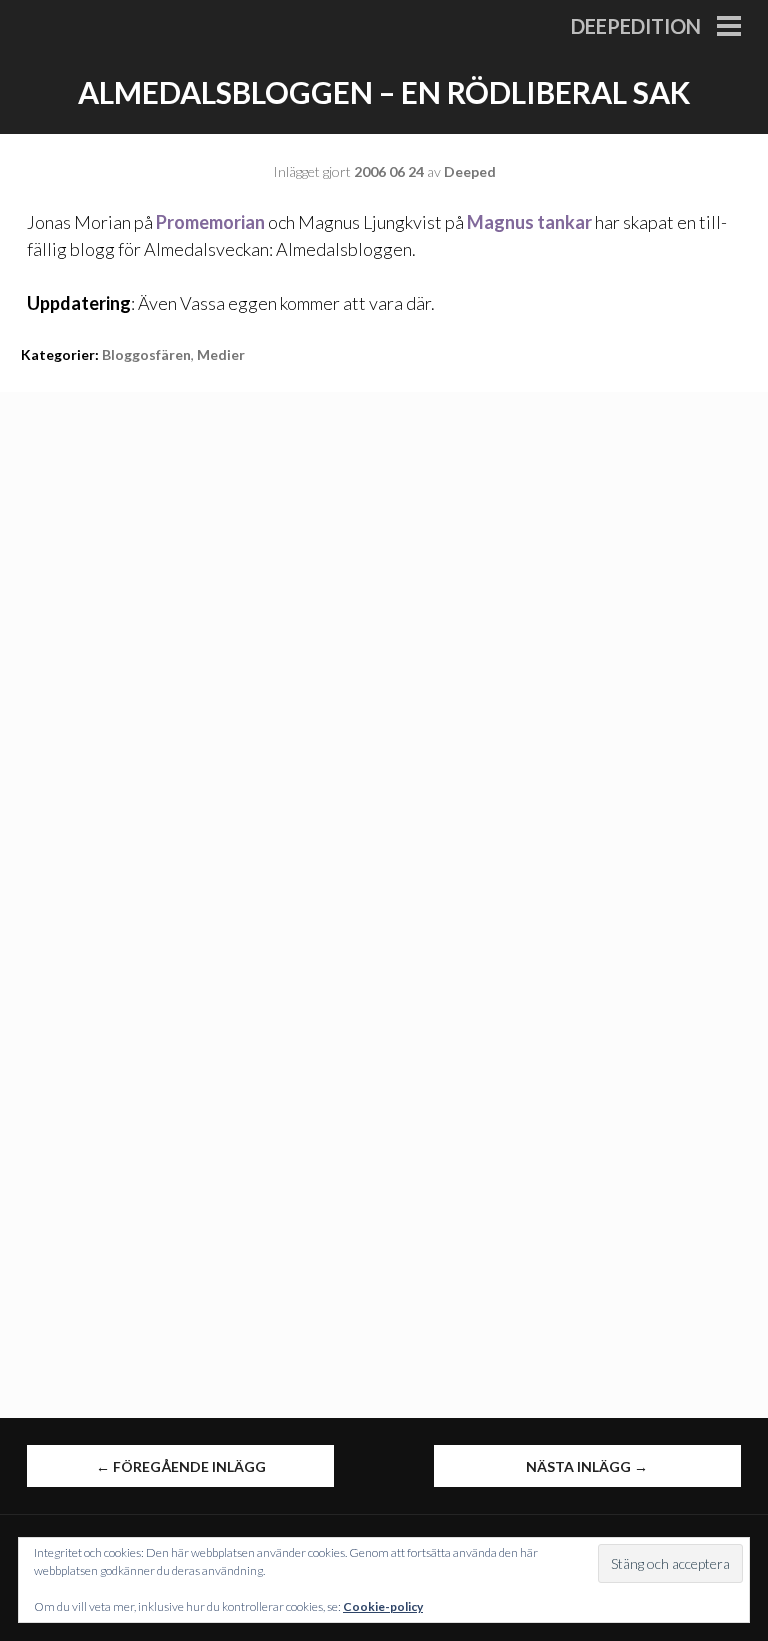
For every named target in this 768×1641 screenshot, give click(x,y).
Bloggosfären (146, 354)
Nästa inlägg (587, 1466)
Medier (221, 354)
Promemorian (210, 222)
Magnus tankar (529, 222)
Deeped (470, 171)
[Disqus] (384, 642)
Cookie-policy (383, 1606)
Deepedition (636, 26)
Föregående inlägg (181, 1466)
